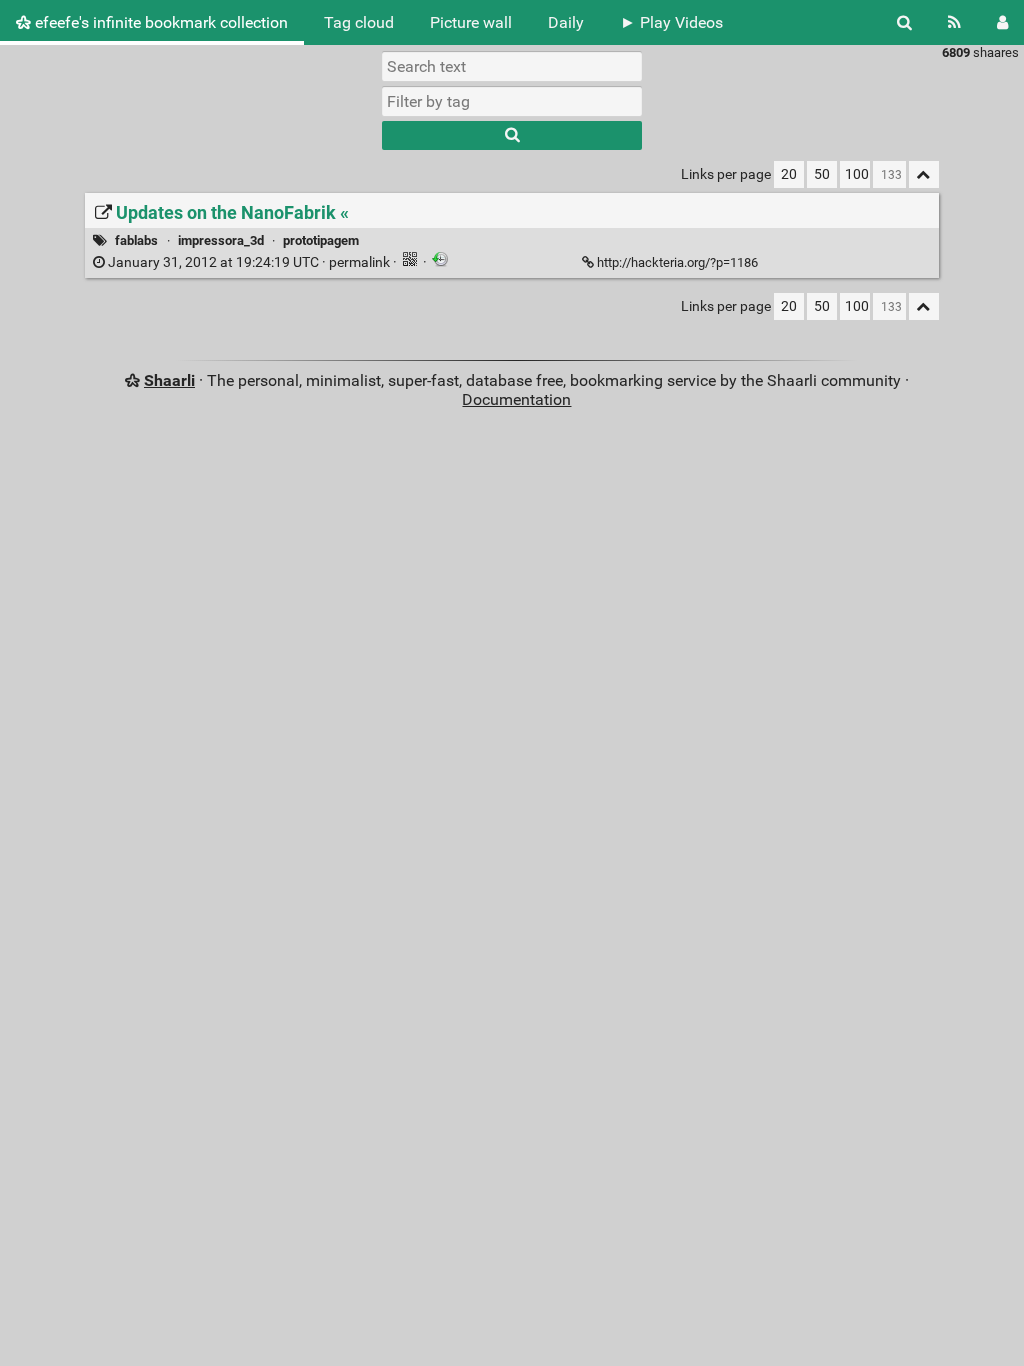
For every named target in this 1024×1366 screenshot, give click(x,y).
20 (789, 174)
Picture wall (471, 22)
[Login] (1002, 22)
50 (822, 174)
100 (857, 174)
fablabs (136, 240)
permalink (249, 262)
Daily (566, 22)
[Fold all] (924, 174)
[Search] (904, 22)
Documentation (516, 399)
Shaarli (169, 380)
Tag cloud (359, 22)
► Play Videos (671, 22)
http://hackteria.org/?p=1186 (677, 262)
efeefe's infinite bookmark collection (159, 22)
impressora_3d (221, 240)
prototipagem (321, 240)
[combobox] (512, 101)
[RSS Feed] (954, 22)
